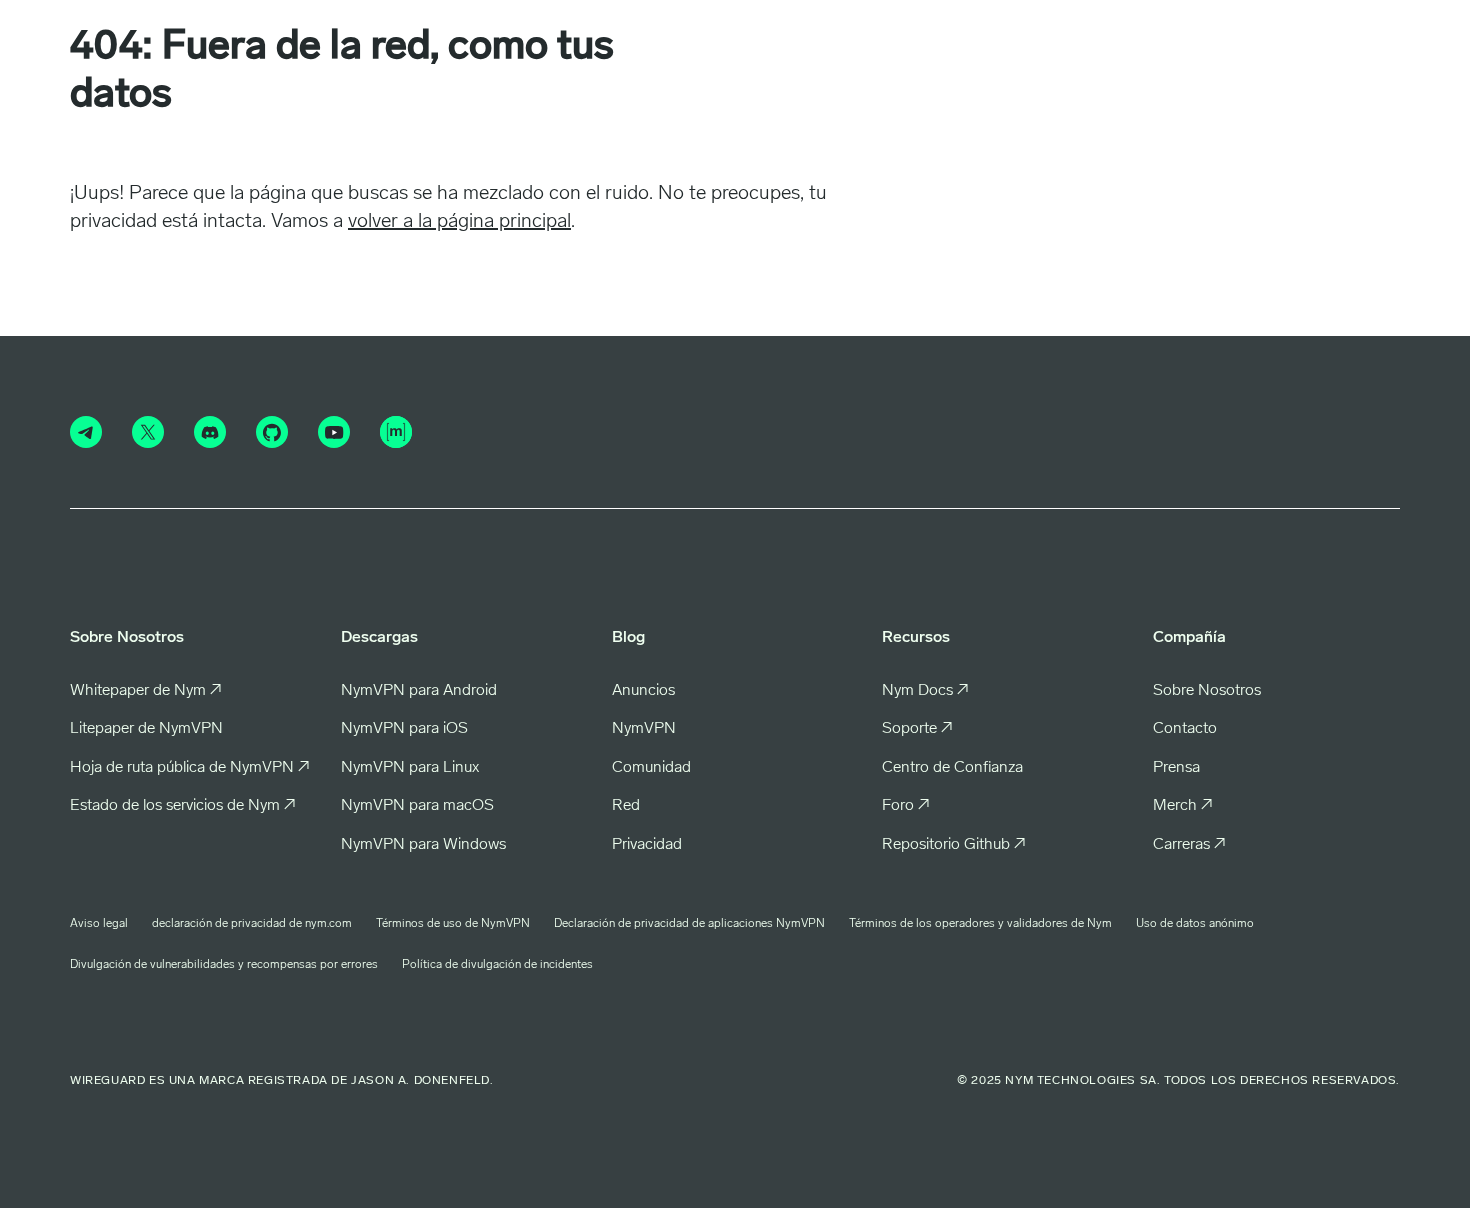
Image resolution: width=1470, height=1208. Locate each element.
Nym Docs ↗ (925, 691)
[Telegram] (86, 432)
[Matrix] (396, 432)
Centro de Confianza (952, 768)
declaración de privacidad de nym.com (252, 924)
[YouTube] (334, 432)
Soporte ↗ (917, 729)
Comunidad (651, 768)
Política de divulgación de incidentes (497, 965)
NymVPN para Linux (410, 768)
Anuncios (643, 691)
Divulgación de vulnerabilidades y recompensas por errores (224, 965)
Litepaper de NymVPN (146, 729)
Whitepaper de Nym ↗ (146, 691)
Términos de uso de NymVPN (453, 924)
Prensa (1176, 768)
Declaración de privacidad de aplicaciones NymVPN (689, 924)
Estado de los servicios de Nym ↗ (183, 806)
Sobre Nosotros (1207, 691)
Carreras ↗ (1189, 845)
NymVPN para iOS (404, 729)
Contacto (1185, 729)
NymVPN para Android (419, 691)
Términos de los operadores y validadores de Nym (980, 924)
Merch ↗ (1183, 806)
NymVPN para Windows (423, 845)
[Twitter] (148, 432)
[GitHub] (272, 432)
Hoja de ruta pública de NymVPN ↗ (190, 768)
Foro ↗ (906, 806)
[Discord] (210, 432)
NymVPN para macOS (417, 806)
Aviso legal (99, 924)
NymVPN (644, 729)
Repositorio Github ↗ (954, 845)
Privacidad (647, 845)
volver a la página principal (459, 222)
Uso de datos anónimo (1195, 924)
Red (626, 806)
